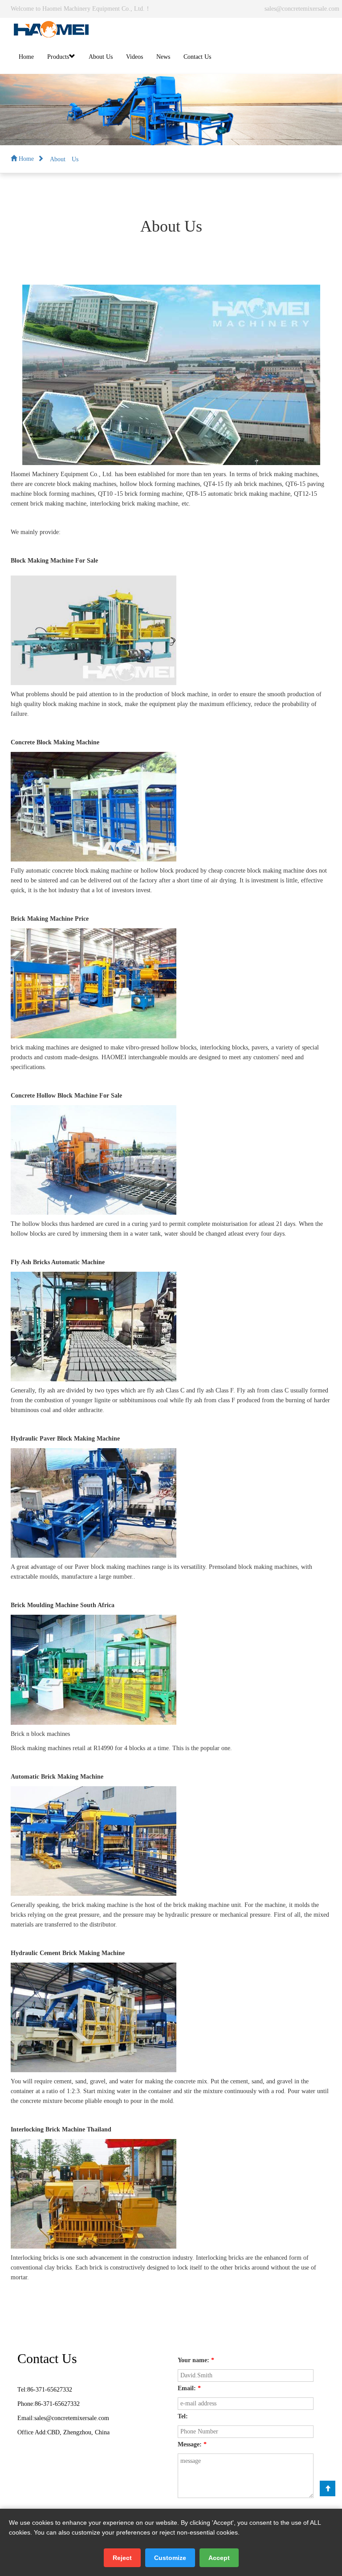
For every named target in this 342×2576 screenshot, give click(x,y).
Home (26, 57)
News (163, 57)
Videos (134, 57)
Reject (122, 2558)
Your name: (196, 2360)
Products (58, 57)
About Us (101, 57)
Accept (219, 2558)
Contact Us (197, 57)
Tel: (183, 2416)
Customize (170, 2558)
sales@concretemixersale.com (302, 9)
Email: (189, 2388)
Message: (192, 2444)
